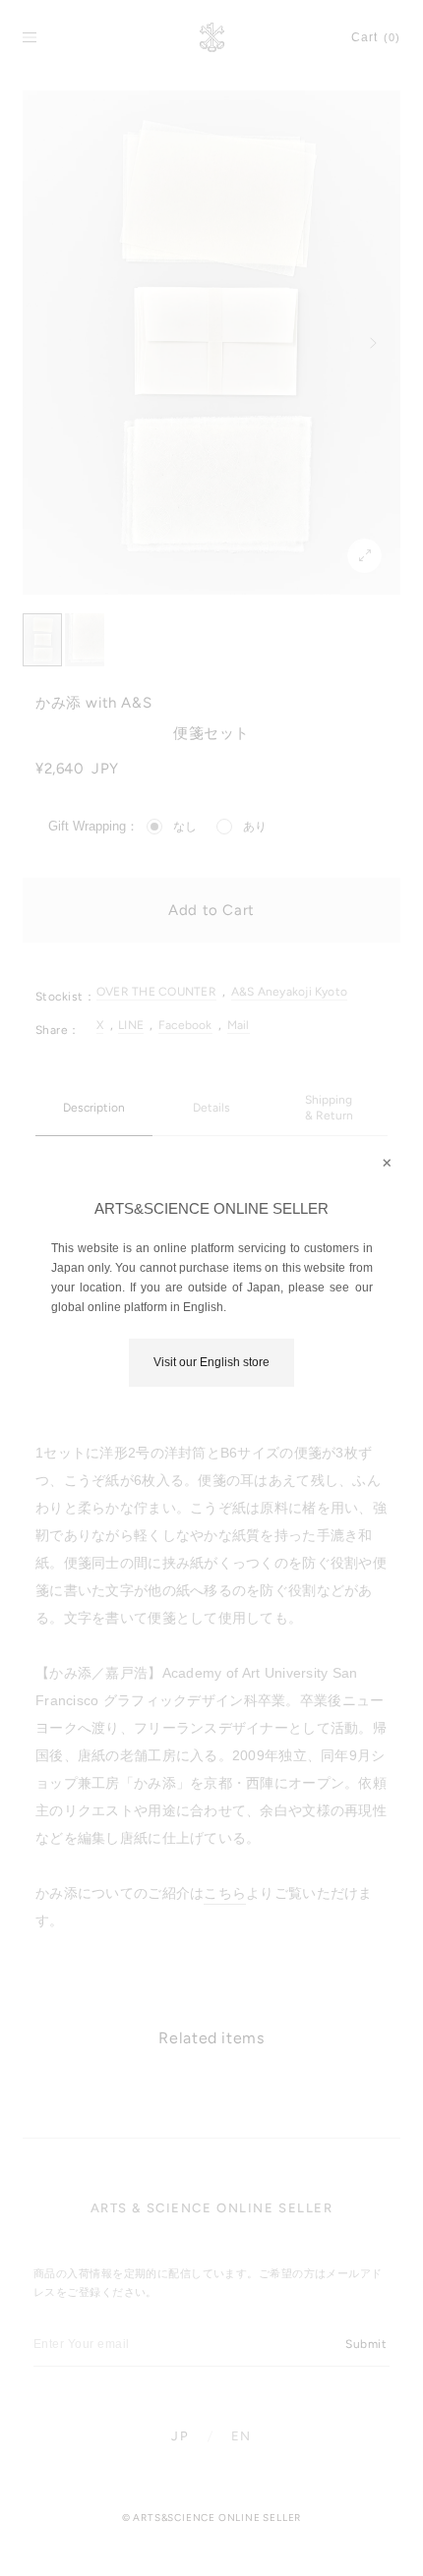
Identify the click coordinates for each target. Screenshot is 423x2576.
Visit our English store (211, 1362)
